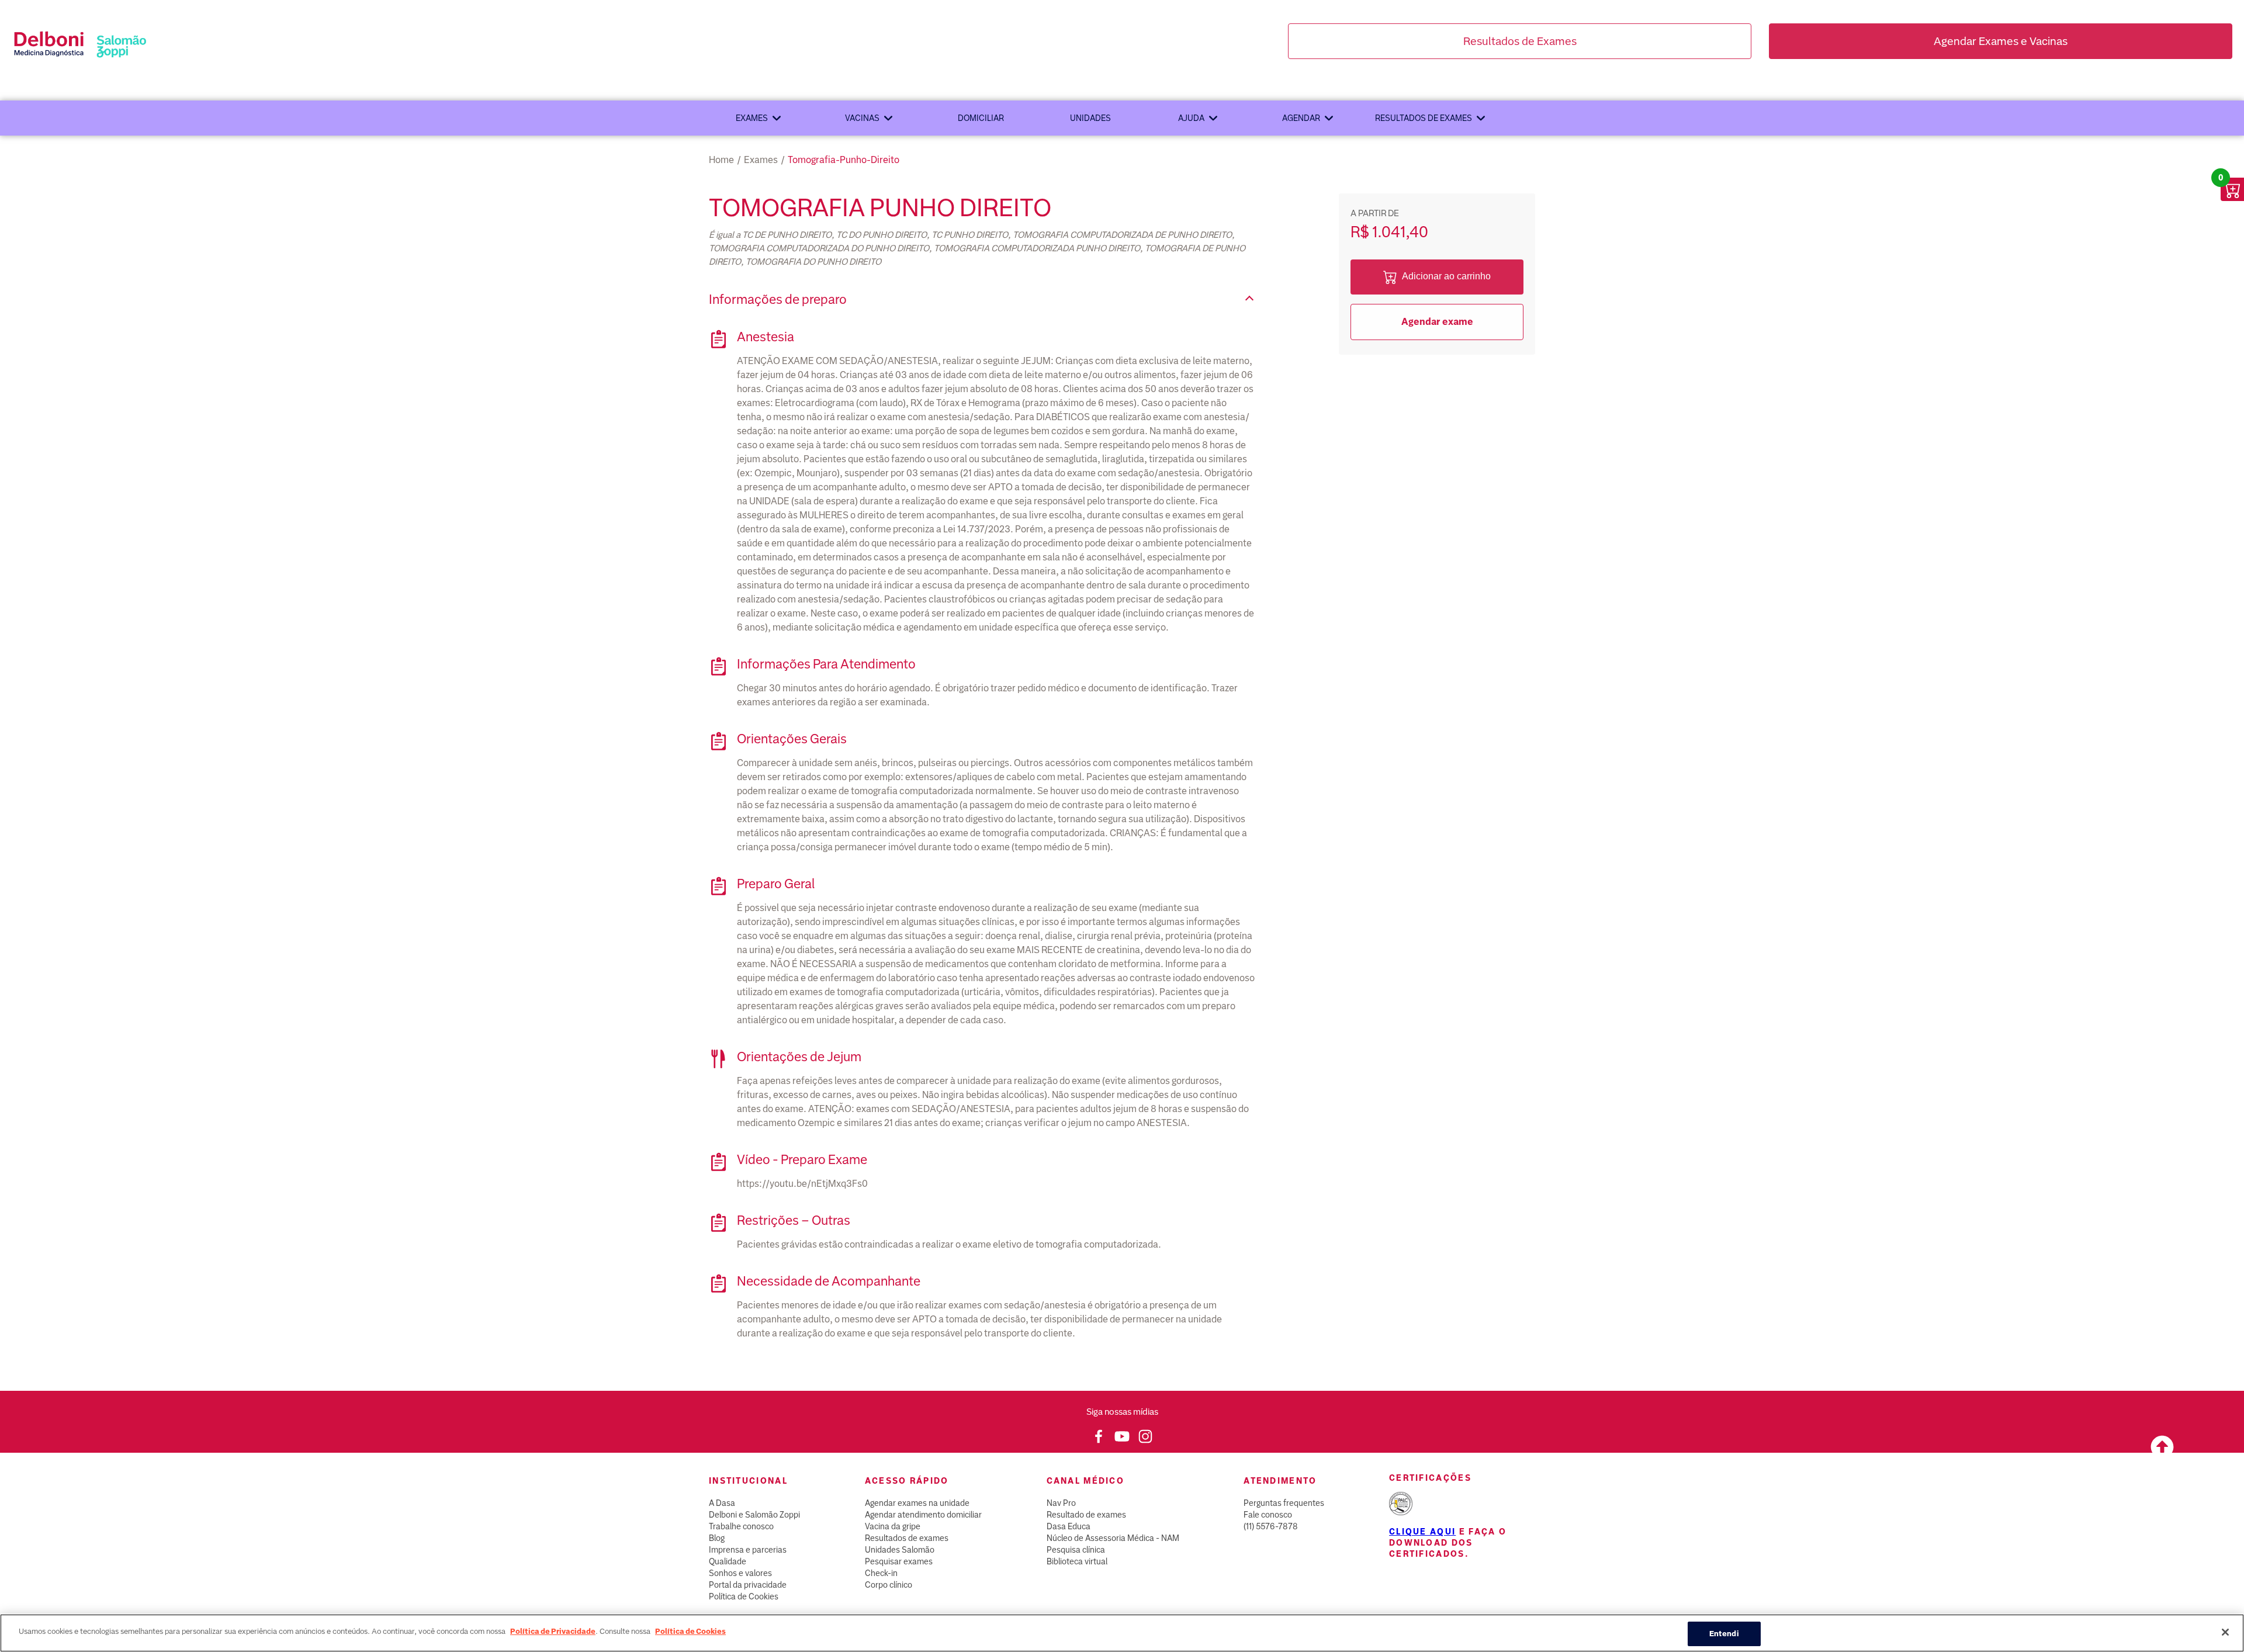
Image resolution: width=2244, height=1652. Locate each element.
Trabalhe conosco (741, 1526)
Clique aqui (1422, 1532)
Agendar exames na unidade (917, 1503)
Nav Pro (1061, 1503)
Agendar (1301, 118)
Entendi (1724, 1634)
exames (761, 160)
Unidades (1090, 118)
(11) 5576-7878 (1271, 1526)
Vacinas (862, 118)
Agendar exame (1437, 322)
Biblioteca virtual (1077, 1561)
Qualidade (728, 1561)
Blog (717, 1538)
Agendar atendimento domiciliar (923, 1515)
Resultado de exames (1086, 1515)
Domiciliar (981, 118)
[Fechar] (2225, 1632)
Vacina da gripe (893, 1526)
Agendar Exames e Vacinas (2001, 41)
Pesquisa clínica (1076, 1550)
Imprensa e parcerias (748, 1550)
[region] (1122, 1633)
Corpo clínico (889, 1585)
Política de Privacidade (553, 1631)
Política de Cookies (744, 1596)
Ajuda (1191, 118)
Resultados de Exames (1520, 41)
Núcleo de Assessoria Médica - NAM (1113, 1538)
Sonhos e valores (740, 1573)
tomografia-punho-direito (844, 160)
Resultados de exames (1424, 118)
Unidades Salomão (900, 1550)
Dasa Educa (1069, 1526)
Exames (752, 118)
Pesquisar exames (899, 1561)
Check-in (881, 1573)
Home (721, 160)
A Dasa (722, 1503)
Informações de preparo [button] (778, 299)
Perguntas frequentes (1284, 1503)
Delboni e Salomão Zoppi (754, 1515)
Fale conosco (1268, 1515)
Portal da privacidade (748, 1585)
